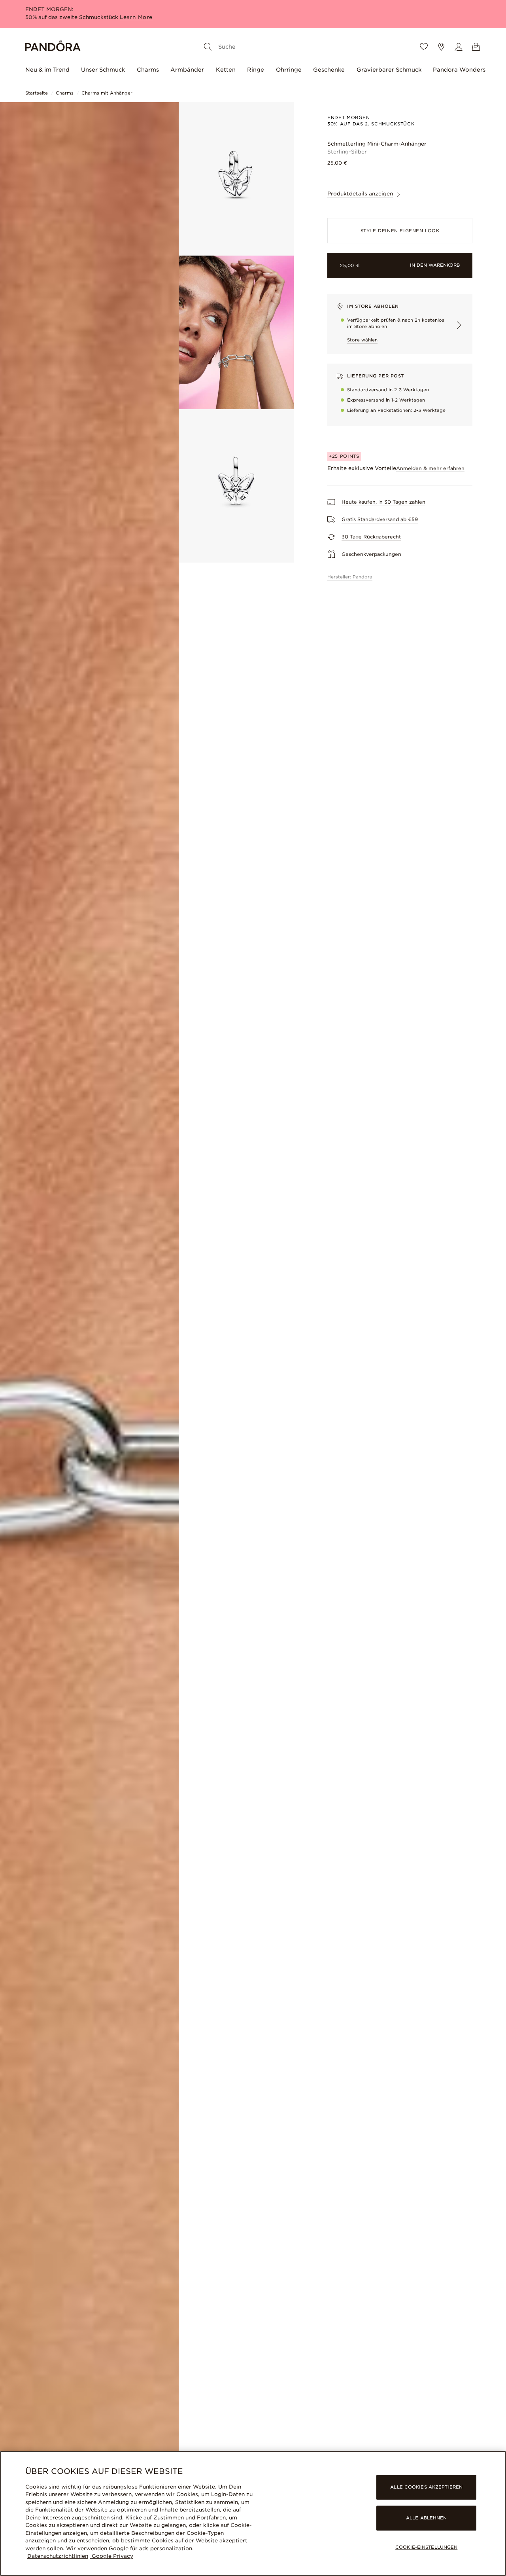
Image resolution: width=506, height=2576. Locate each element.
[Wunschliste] (424, 47)
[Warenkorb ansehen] (476, 47)
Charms (148, 70)
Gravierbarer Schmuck (389, 70)
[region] (253, 2513)
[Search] (208, 47)
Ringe (256, 70)
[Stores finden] (441, 47)
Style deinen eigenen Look (400, 231)
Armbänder (187, 70)
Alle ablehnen (426, 2518)
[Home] (53, 47)
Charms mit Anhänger (107, 93)
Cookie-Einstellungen (426, 2548)
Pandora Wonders (459, 70)
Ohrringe (289, 70)
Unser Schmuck (103, 70)
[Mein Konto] (459, 47)
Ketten (226, 70)
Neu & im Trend (47, 70)
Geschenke (329, 70)
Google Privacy (112, 2556)
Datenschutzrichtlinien (58, 2556)
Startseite (37, 93)
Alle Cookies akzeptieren (426, 2487)
